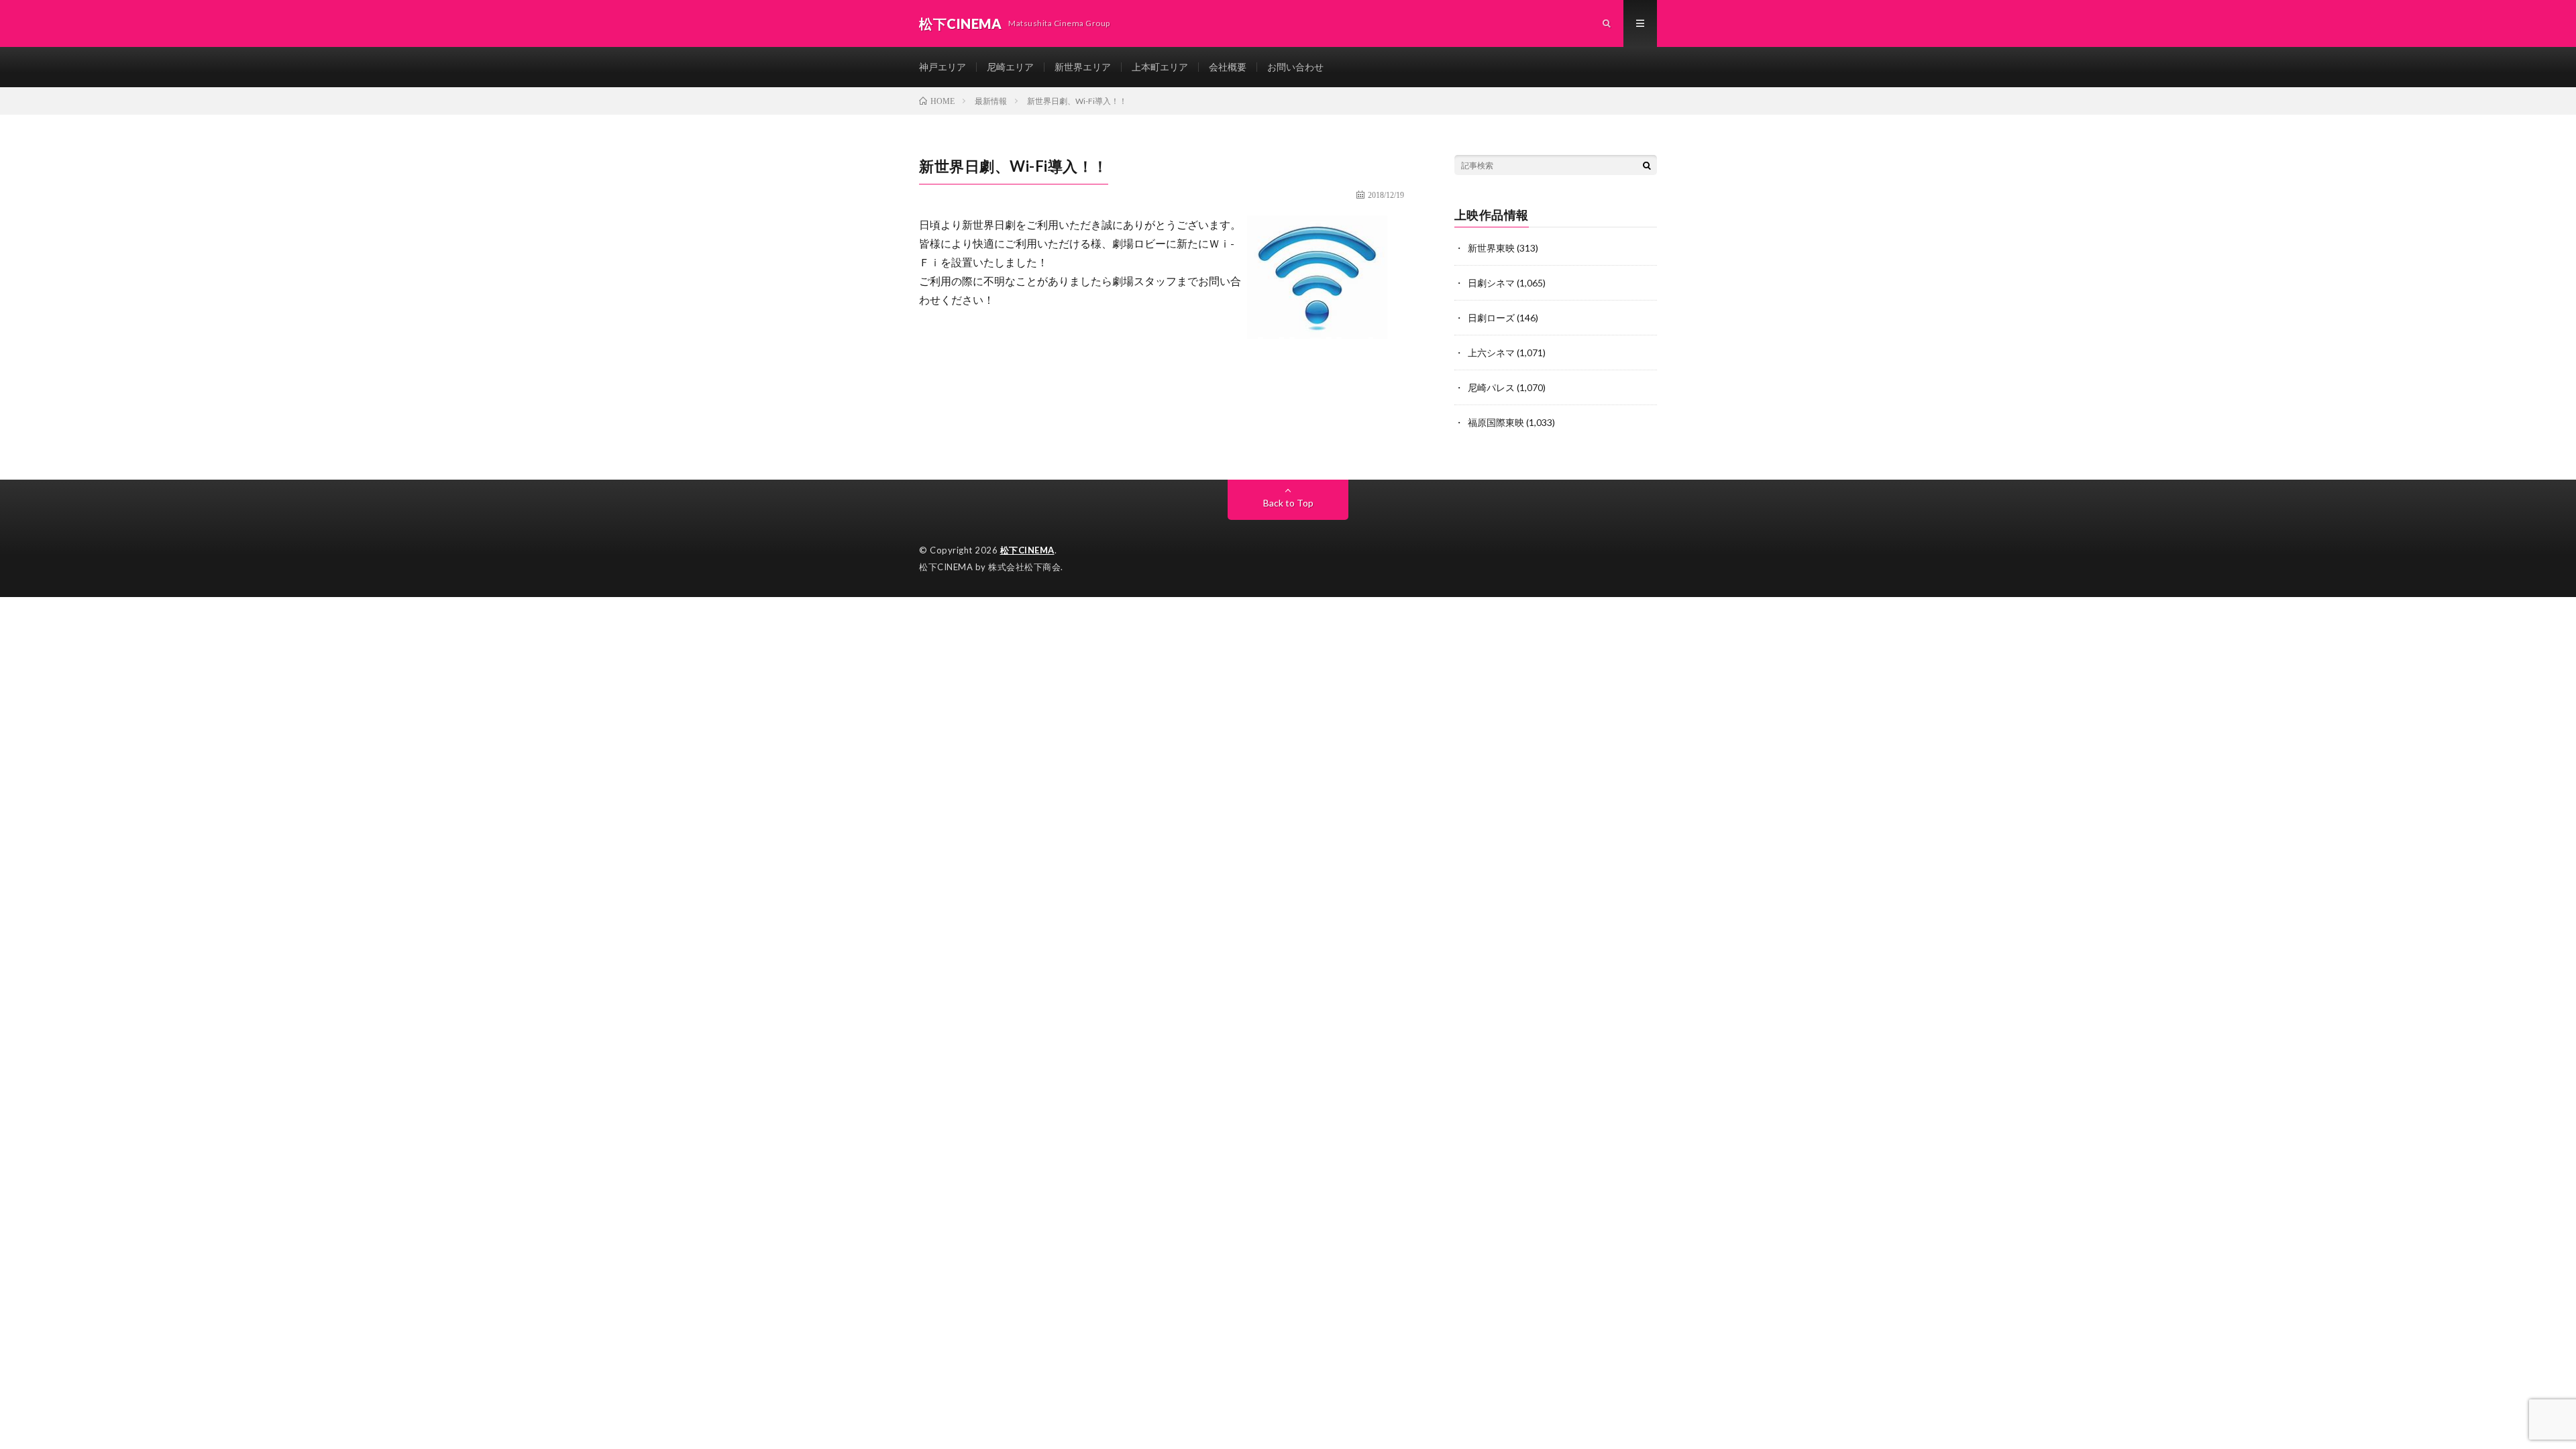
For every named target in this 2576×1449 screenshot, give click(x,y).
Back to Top (1288, 503)
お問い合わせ (1295, 67)
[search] (1647, 165)
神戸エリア (943, 67)
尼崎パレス (1491, 387)
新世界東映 (1491, 248)
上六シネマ (1491, 353)
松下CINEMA (1027, 550)
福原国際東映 (1496, 422)
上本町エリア (1160, 67)
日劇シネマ (1491, 283)
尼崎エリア (1010, 67)
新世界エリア (1083, 67)
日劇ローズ (1491, 318)
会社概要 (1228, 67)
